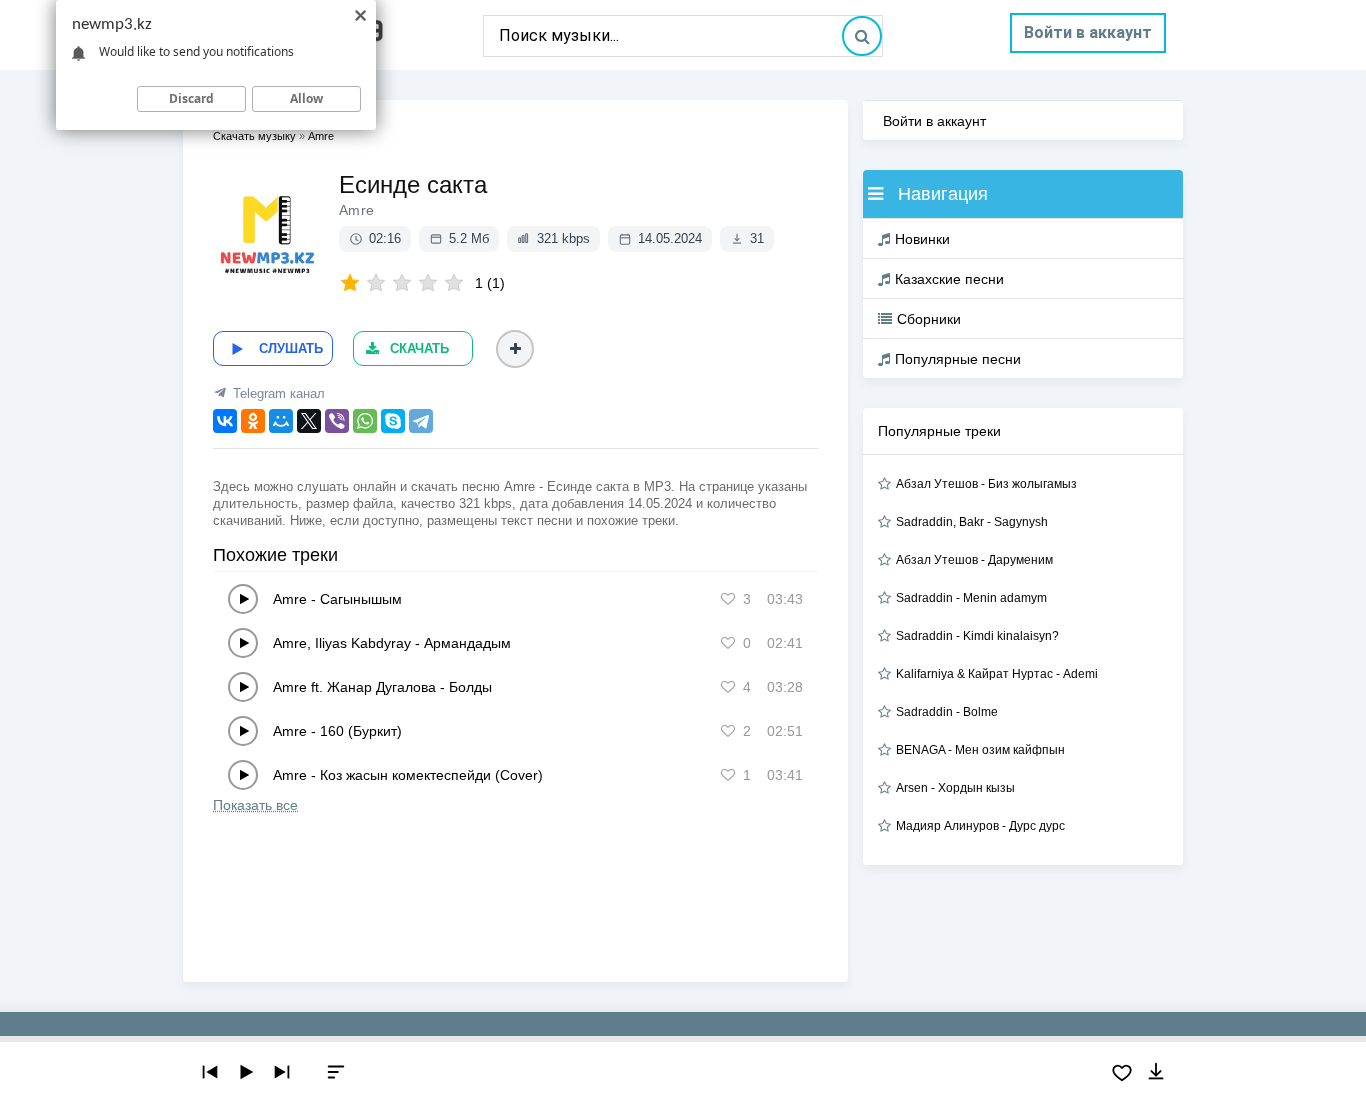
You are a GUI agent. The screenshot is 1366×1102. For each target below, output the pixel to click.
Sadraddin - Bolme (947, 712)
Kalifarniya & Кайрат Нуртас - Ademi (997, 674)
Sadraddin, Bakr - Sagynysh (972, 522)
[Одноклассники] (253, 421)
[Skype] (393, 421)
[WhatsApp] (365, 421)
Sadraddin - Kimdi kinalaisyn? (977, 636)
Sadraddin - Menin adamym (971, 598)
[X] (309, 421)
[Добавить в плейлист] (515, 349)
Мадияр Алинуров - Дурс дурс (980, 826)
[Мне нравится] (728, 599)
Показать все (255, 805)
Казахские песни (949, 279)
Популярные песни (958, 359)
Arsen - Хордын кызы (955, 788)
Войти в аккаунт (1088, 32)
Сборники (929, 319)
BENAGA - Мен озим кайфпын (980, 750)
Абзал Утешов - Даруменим (974, 560)
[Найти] (862, 36)
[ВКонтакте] (225, 421)
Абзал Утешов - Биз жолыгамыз (986, 484)
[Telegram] (421, 421)
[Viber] (337, 421)
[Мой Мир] (281, 421)
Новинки (922, 239)
